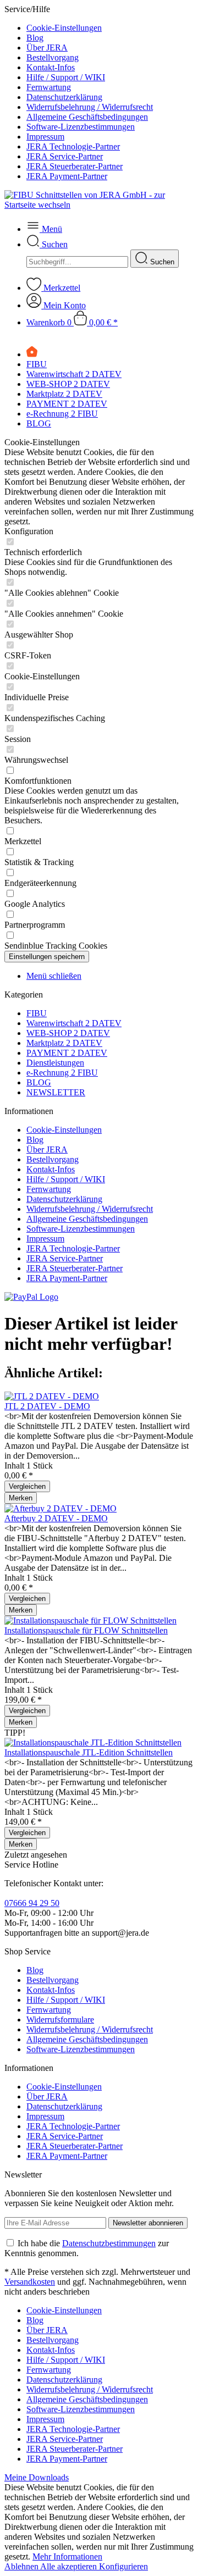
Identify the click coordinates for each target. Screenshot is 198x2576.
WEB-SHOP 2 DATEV (68, 1033)
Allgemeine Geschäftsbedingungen (87, 117)
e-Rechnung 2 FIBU (62, 1073)
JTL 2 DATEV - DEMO (47, 1406)
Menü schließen (54, 976)
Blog (35, 38)
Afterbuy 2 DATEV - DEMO (56, 1518)
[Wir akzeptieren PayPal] (31, 1297)
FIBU (37, 1013)
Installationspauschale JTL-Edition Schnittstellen (89, 1752)
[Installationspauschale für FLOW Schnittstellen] (90, 1621)
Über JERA (47, 48)
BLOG (39, 1082)
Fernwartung (49, 87)
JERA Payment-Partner (67, 176)
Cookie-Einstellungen (64, 28)
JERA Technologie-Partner (73, 146)
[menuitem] (110, 28)
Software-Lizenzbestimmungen (81, 127)
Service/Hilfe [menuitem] (79, 93)
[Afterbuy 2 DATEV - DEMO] (61, 1508)
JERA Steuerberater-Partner (75, 166)
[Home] (32, 354)
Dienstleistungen (55, 1063)
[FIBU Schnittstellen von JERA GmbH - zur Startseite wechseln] (99, 205)
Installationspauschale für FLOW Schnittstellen (86, 1630)
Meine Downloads (37, 2477)
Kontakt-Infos (51, 67)
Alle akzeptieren (70, 2566)
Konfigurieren (123, 2566)
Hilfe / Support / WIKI (66, 77)
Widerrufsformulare (60, 2020)
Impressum (45, 137)
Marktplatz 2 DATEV (64, 1043)
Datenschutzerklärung (64, 97)
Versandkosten (30, 2282)
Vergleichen (27, 1486)
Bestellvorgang (53, 57)
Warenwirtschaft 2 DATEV (74, 1023)
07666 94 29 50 (32, 1903)
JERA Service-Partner (65, 156)
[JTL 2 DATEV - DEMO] (52, 1396)
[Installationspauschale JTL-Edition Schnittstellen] (93, 1743)
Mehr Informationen (67, 2556)
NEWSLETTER (56, 1092)
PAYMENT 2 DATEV (67, 1053)
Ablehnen (22, 2566)
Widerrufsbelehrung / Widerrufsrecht (90, 107)
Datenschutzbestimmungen (109, 2243)
